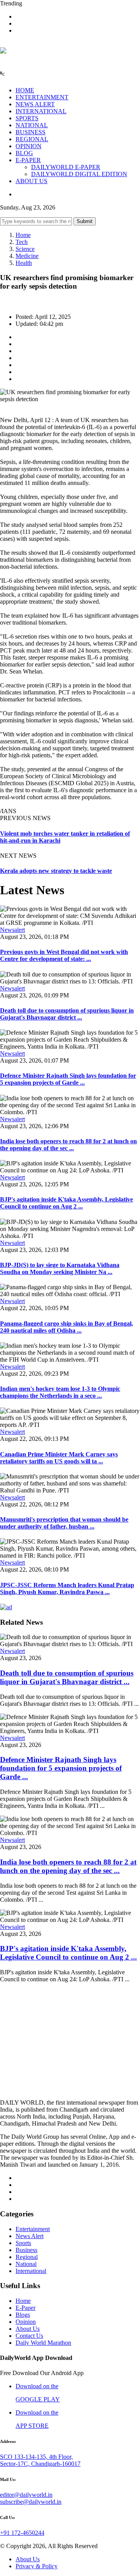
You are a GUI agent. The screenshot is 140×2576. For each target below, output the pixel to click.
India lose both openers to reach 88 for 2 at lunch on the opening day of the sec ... (68, 1145)
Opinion (26, 2322)
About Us (28, 2329)
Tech (22, 242)
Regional (27, 2257)
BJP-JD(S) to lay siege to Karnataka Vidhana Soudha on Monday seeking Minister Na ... (60, 1268)
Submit (85, 221)
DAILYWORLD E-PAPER (66, 167)
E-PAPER (28, 160)
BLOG (24, 153)
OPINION (29, 146)
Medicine (27, 256)
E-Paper (25, 2308)
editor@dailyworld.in (26, 2495)
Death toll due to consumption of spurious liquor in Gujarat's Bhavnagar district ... (67, 1014)
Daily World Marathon (43, 2343)
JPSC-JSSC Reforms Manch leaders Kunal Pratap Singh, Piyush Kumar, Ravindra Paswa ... (67, 1588)
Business (26, 2250)
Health (24, 263)
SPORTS (27, 118)
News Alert (30, 2236)
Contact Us (29, 2336)
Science (25, 249)
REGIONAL (32, 139)
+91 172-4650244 (22, 2533)
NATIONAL (32, 125)
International (31, 2271)
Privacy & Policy (37, 2566)
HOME (25, 90)
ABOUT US (31, 181)
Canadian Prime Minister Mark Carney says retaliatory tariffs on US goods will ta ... (59, 1458)
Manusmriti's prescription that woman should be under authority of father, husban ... (64, 1523)
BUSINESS (31, 132)
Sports (23, 2243)
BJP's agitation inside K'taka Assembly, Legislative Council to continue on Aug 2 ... (66, 1203)
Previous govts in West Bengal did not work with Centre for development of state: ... (64, 955)
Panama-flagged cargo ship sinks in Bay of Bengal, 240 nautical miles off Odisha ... (66, 1327)
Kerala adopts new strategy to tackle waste (56, 871)
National (26, 2264)
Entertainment (33, 2229)
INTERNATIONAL (41, 111)
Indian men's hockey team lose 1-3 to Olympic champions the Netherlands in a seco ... (60, 1392)
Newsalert (12, 930)
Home (23, 235)
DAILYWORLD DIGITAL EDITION (79, 174)
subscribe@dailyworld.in (31, 2502)
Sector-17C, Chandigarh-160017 (40, 2464)
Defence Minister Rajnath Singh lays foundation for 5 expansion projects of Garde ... (68, 1079)
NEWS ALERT (35, 104)
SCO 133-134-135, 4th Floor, (36, 2457)
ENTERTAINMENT (42, 97)
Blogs (23, 2315)
